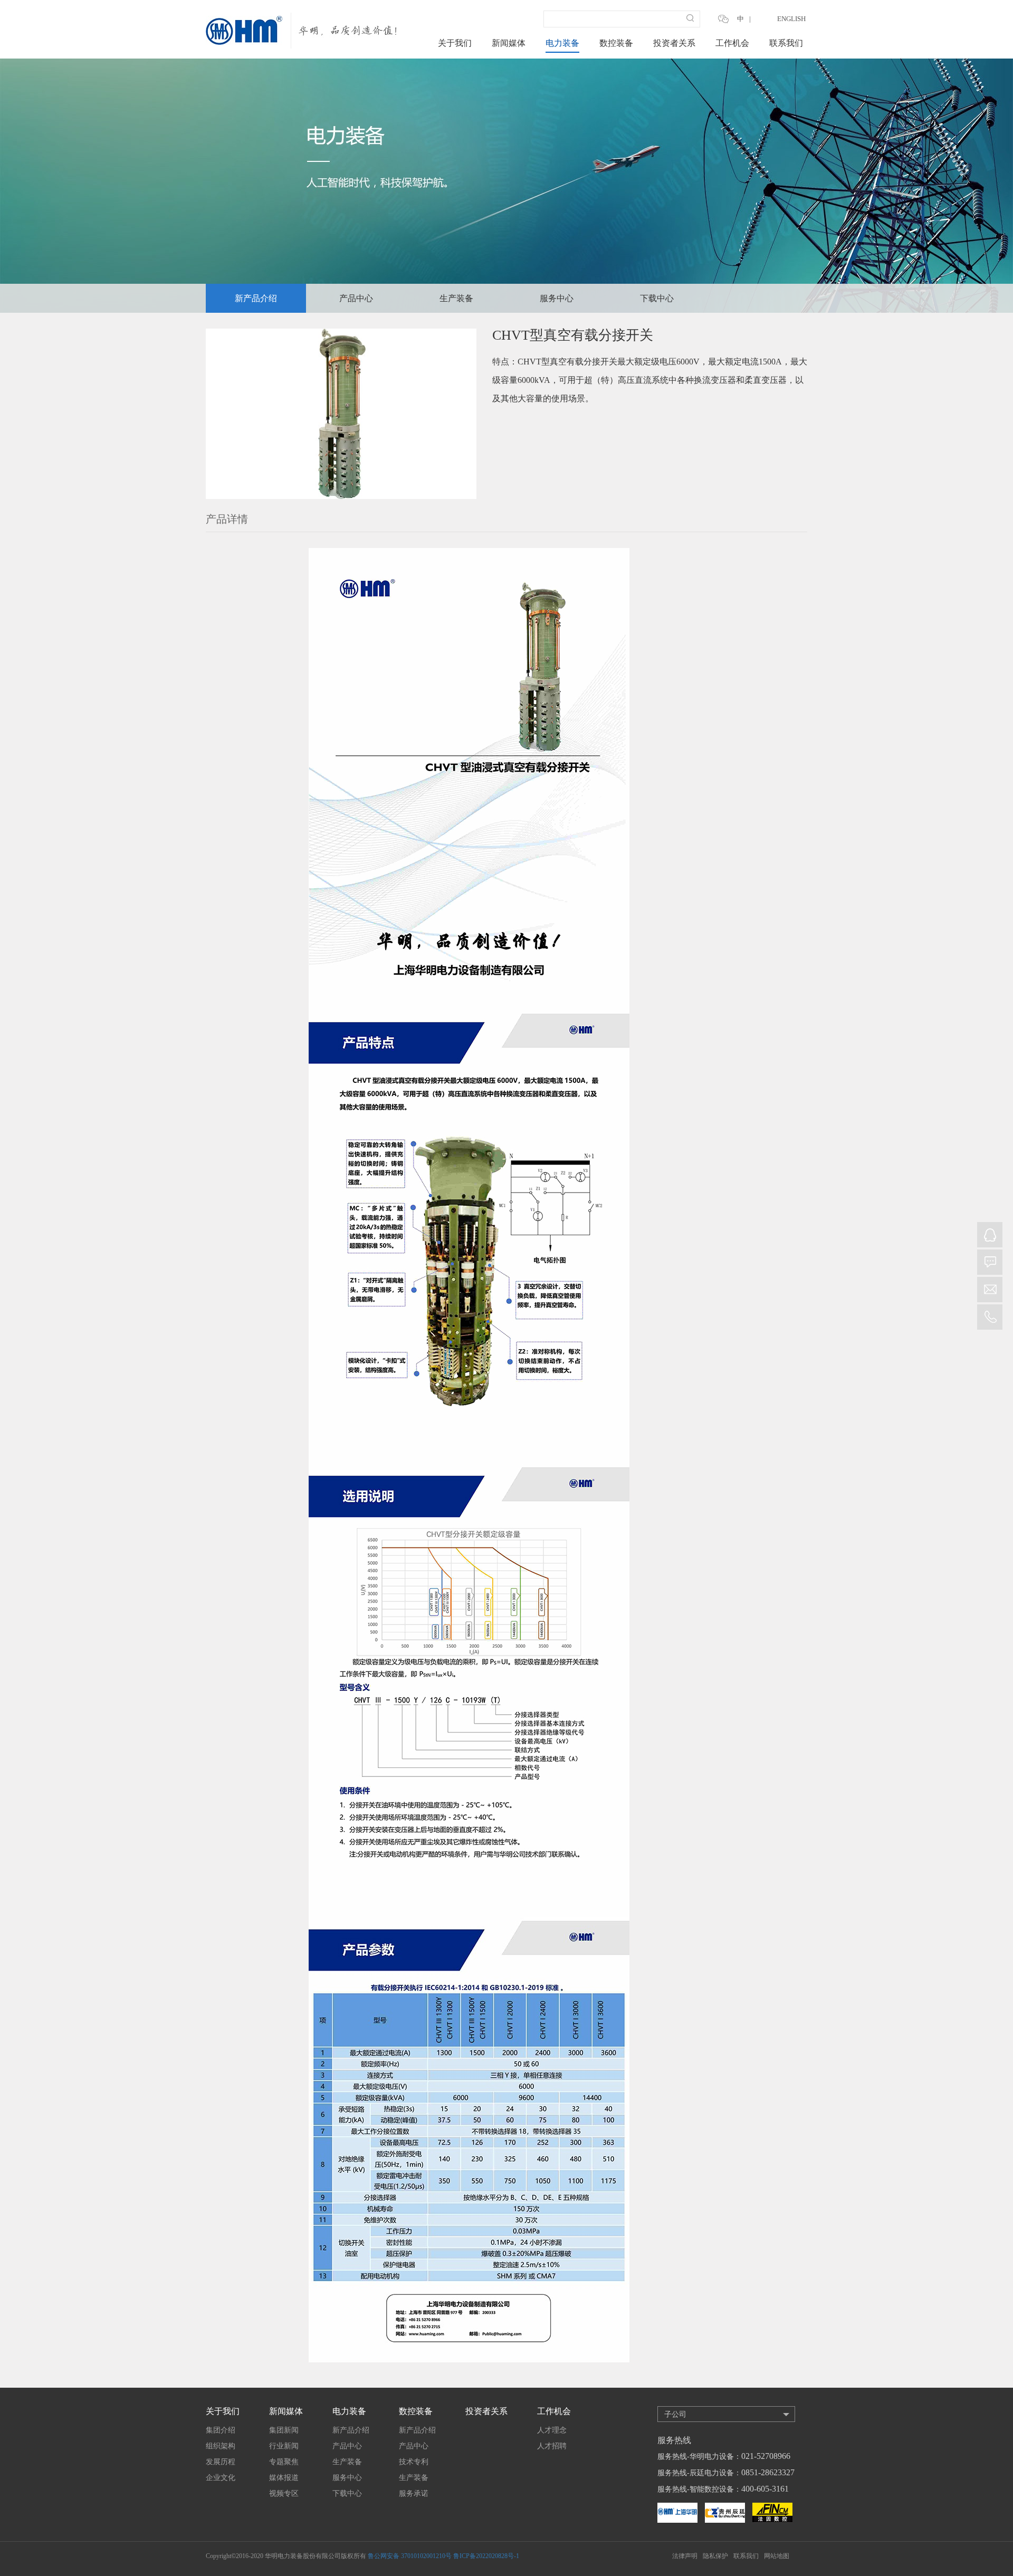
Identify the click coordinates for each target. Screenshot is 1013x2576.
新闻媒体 (509, 43)
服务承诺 (414, 2493)
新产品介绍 (256, 298)
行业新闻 (284, 2446)
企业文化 (221, 2478)
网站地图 (777, 2556)
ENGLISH (791, 19)
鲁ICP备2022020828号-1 (486, 2556)
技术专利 (414, 2462)
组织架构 (221, 2446)
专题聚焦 (284, 2462)
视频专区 (284, 2493)
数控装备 (616, 43)
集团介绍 (221, 2430)
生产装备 (456, 298)
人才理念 (552, 2430)
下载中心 (657, 298)
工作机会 (732, 43)
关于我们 (455, 43)
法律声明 (685, 2556)
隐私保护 (715, 2556)
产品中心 (356, 298)
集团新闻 (284, 2430)
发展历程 (221, 2462)
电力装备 (562, 43)
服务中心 (557, 298)
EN (761, 19)
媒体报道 (284, 2478)
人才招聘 (552, 2446)
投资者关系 (674, 43)
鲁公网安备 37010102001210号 (410, 2556)
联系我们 (786, 43)
